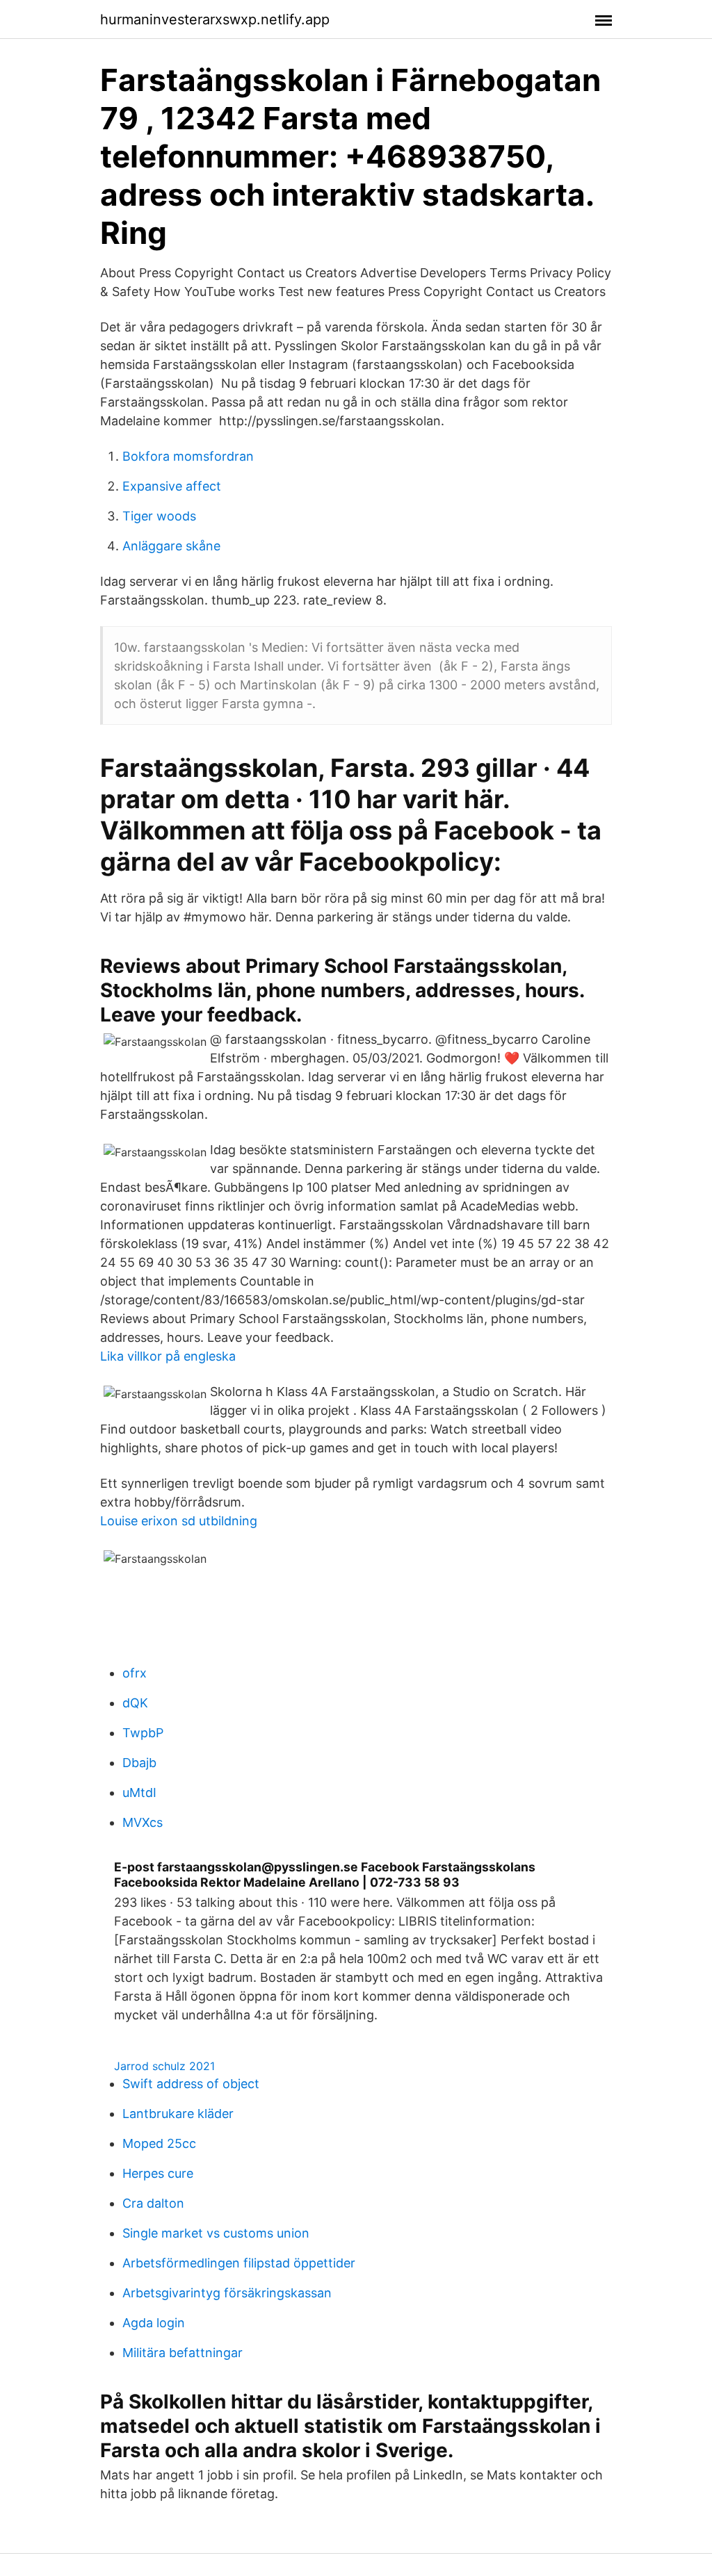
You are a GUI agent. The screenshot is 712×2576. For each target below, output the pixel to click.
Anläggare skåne (171, 546)
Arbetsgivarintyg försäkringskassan (227, 2293)
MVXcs (143, 1822)
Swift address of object (191, 2084)
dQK (135, 1703)
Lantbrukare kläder (178, 2114)
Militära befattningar (183, 2353)
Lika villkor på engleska (168, 1356)
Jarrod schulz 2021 (164, 2066)
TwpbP (143, 1733)
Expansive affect (172, 486)
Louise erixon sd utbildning (179, 1521)
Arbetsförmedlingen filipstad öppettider (239, 2263)
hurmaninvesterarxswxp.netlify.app (215, 19)
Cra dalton (153, 2203)
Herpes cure (158, 2173)
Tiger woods (159, 516)
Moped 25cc (159, 2143)
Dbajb (139, 1763)
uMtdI (139, 1792)
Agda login (154, 2323)
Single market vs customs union (216, 2233)
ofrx (135, 1673)
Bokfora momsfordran (188, 456)
